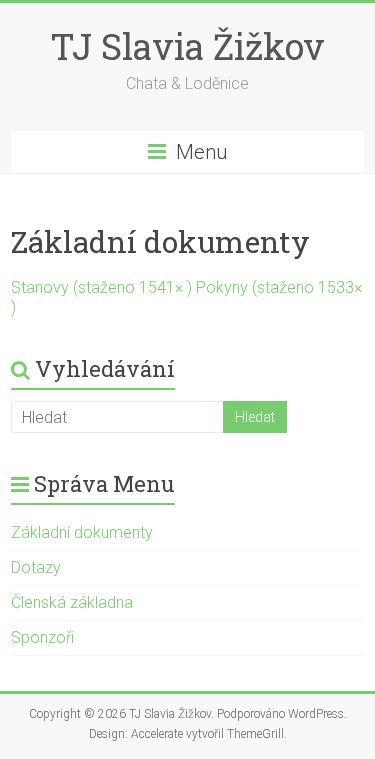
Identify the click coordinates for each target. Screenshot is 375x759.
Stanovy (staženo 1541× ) (103, 287)
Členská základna (72, 602)
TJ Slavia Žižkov (187, 46)
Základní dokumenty (82, 532)
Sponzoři (42, 637)
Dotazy (36, 567)
